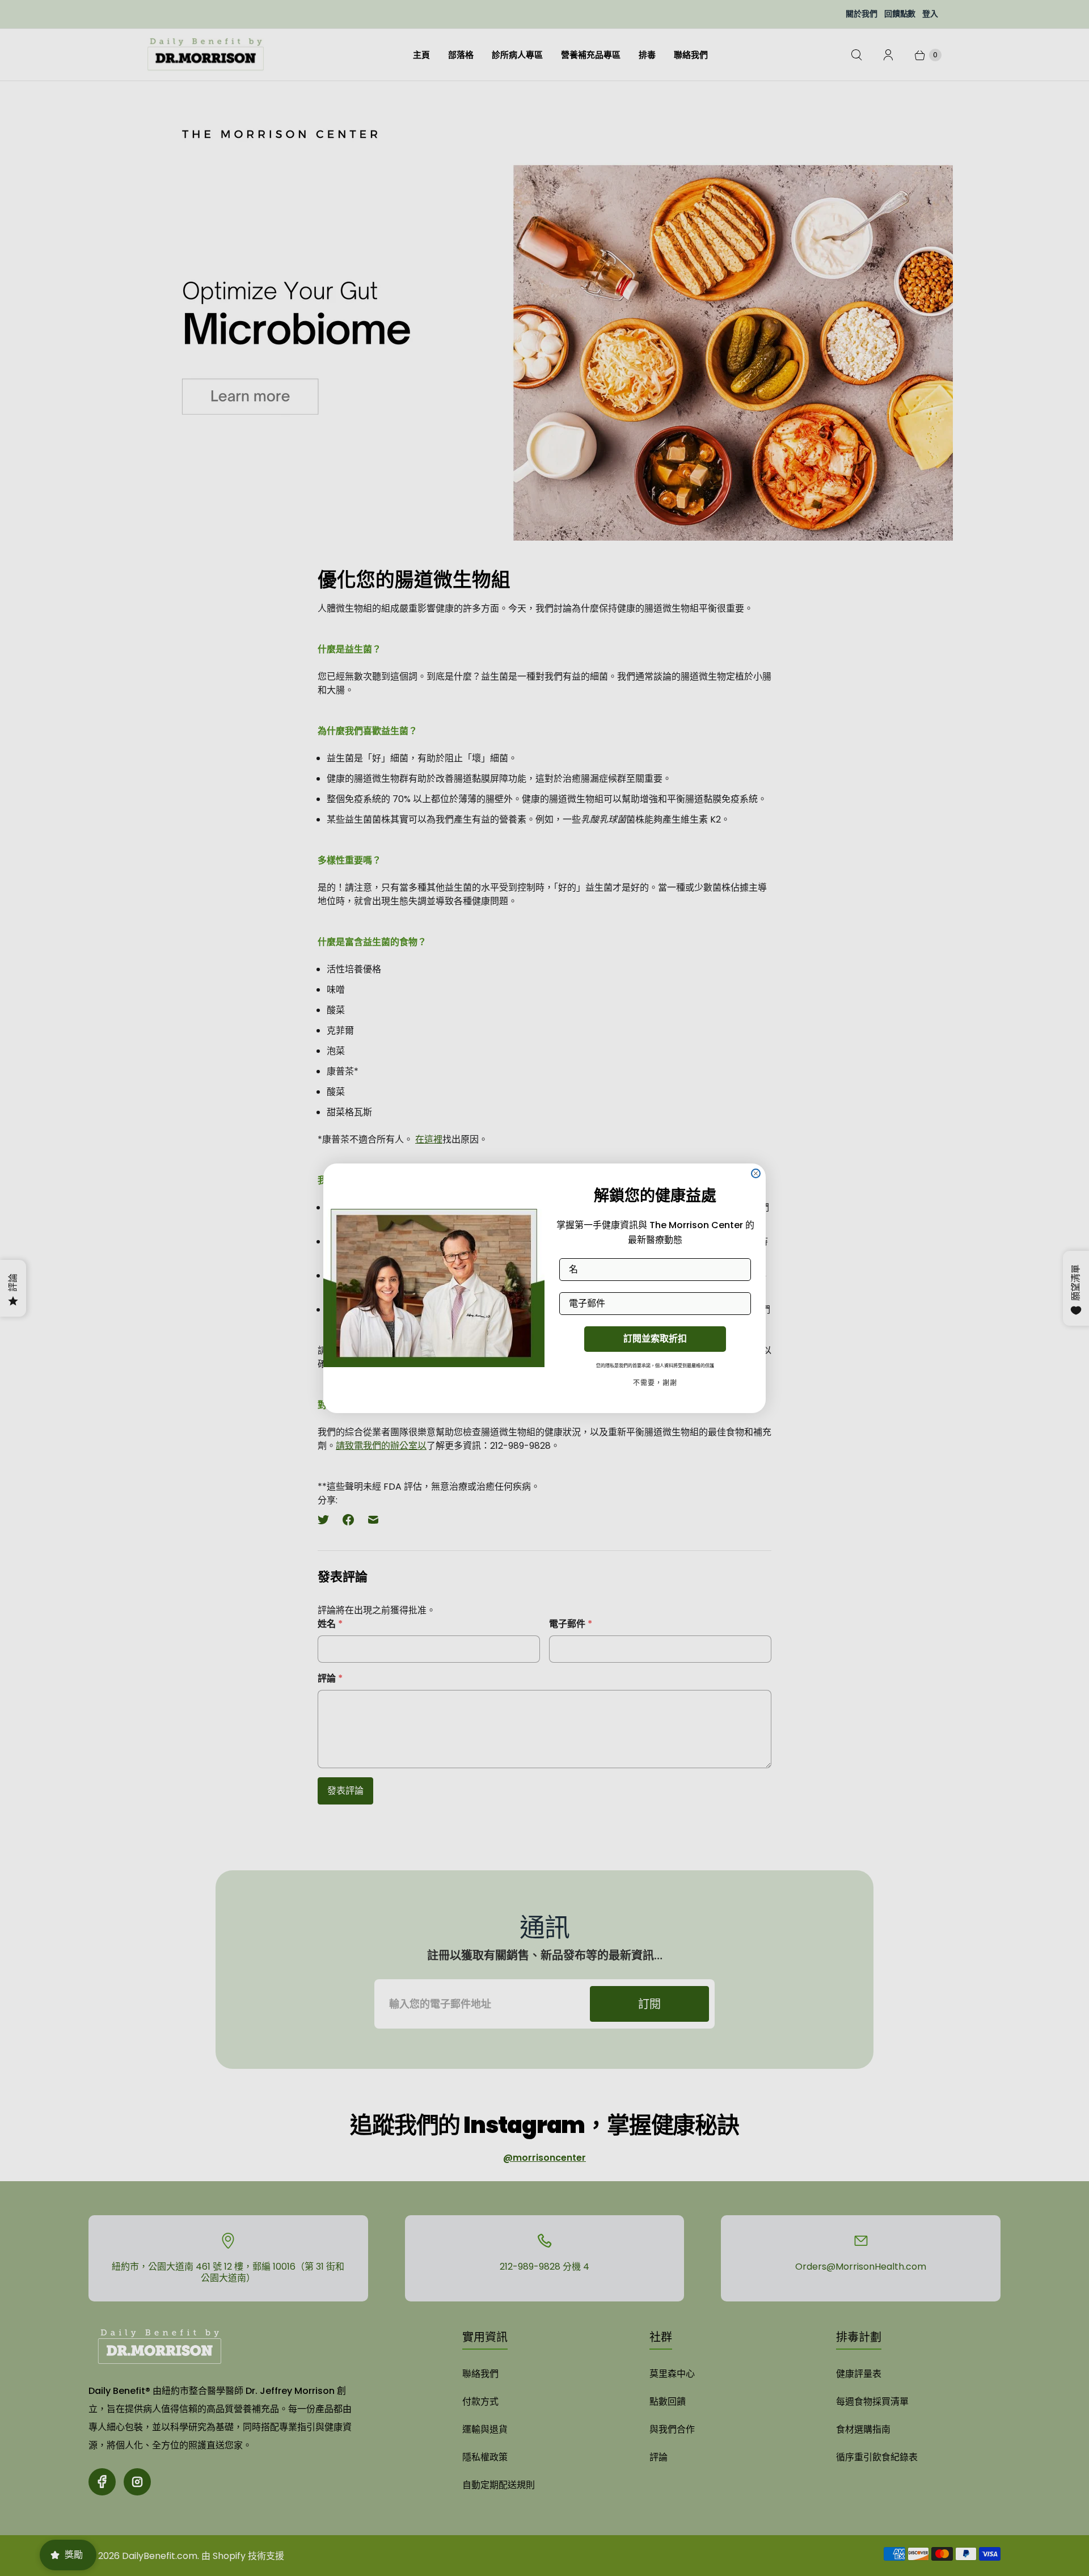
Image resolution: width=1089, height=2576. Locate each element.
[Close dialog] (756, 1173)
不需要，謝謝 (655, 1383)
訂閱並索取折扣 (655, 1338)
